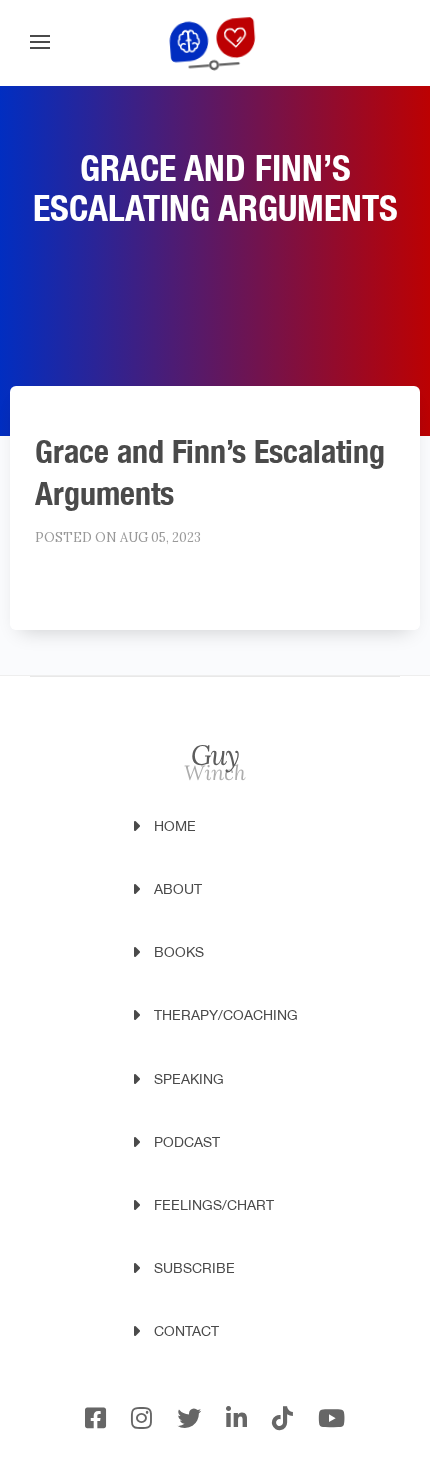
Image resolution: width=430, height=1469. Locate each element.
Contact (186, 1331)
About (178, 889)
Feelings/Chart (214, 1205)
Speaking (189, 1079)
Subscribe (194, 1268)
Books (179, 952)
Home (175, 826)
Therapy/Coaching (226, 1015)
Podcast (187, 1142)
